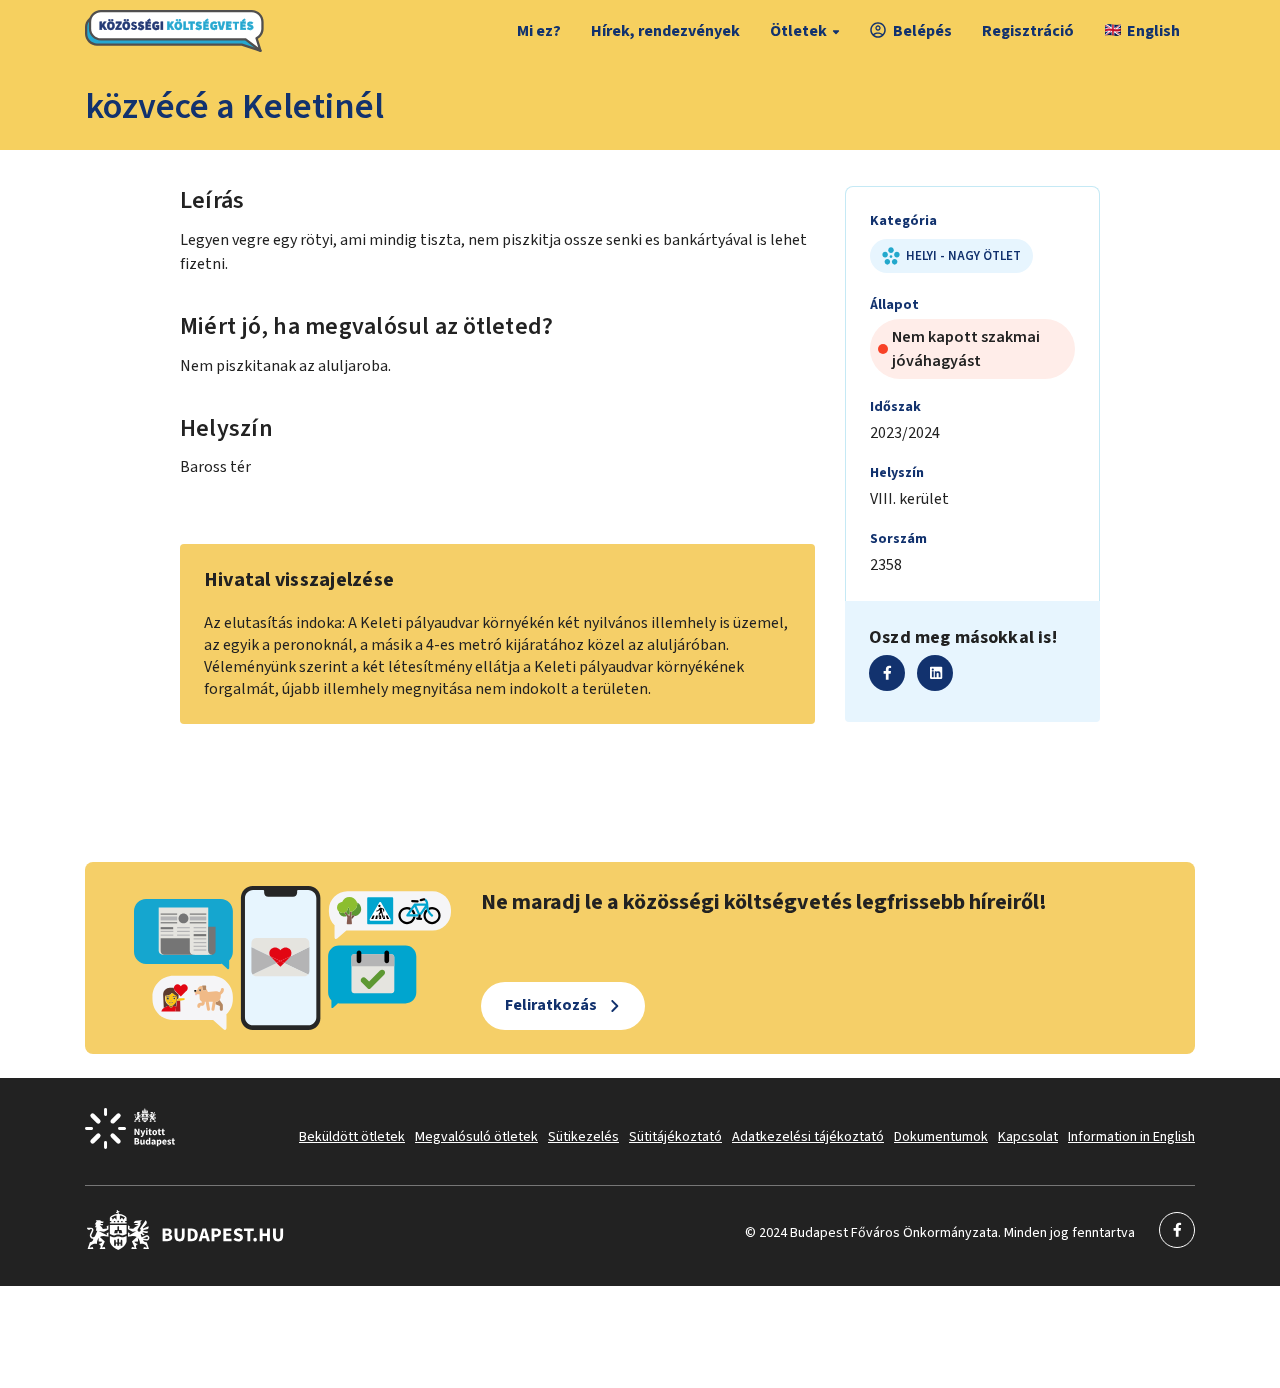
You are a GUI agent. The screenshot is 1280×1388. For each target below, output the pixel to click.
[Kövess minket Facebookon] (185, 1246)
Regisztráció (1028, 31)
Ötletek (798, 31)
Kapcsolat (1028, 1137)
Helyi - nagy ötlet (963, 256)
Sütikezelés (583, 1137)
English (1153, 31)
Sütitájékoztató (675, 1137)
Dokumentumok (941, 1137)
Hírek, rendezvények (665, 31)
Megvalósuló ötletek (476, 1137)
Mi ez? (539, 31)
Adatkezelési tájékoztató (808, 1137)
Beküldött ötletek (352, 1137)
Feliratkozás (551, 1005)
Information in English (1131, 1137)
